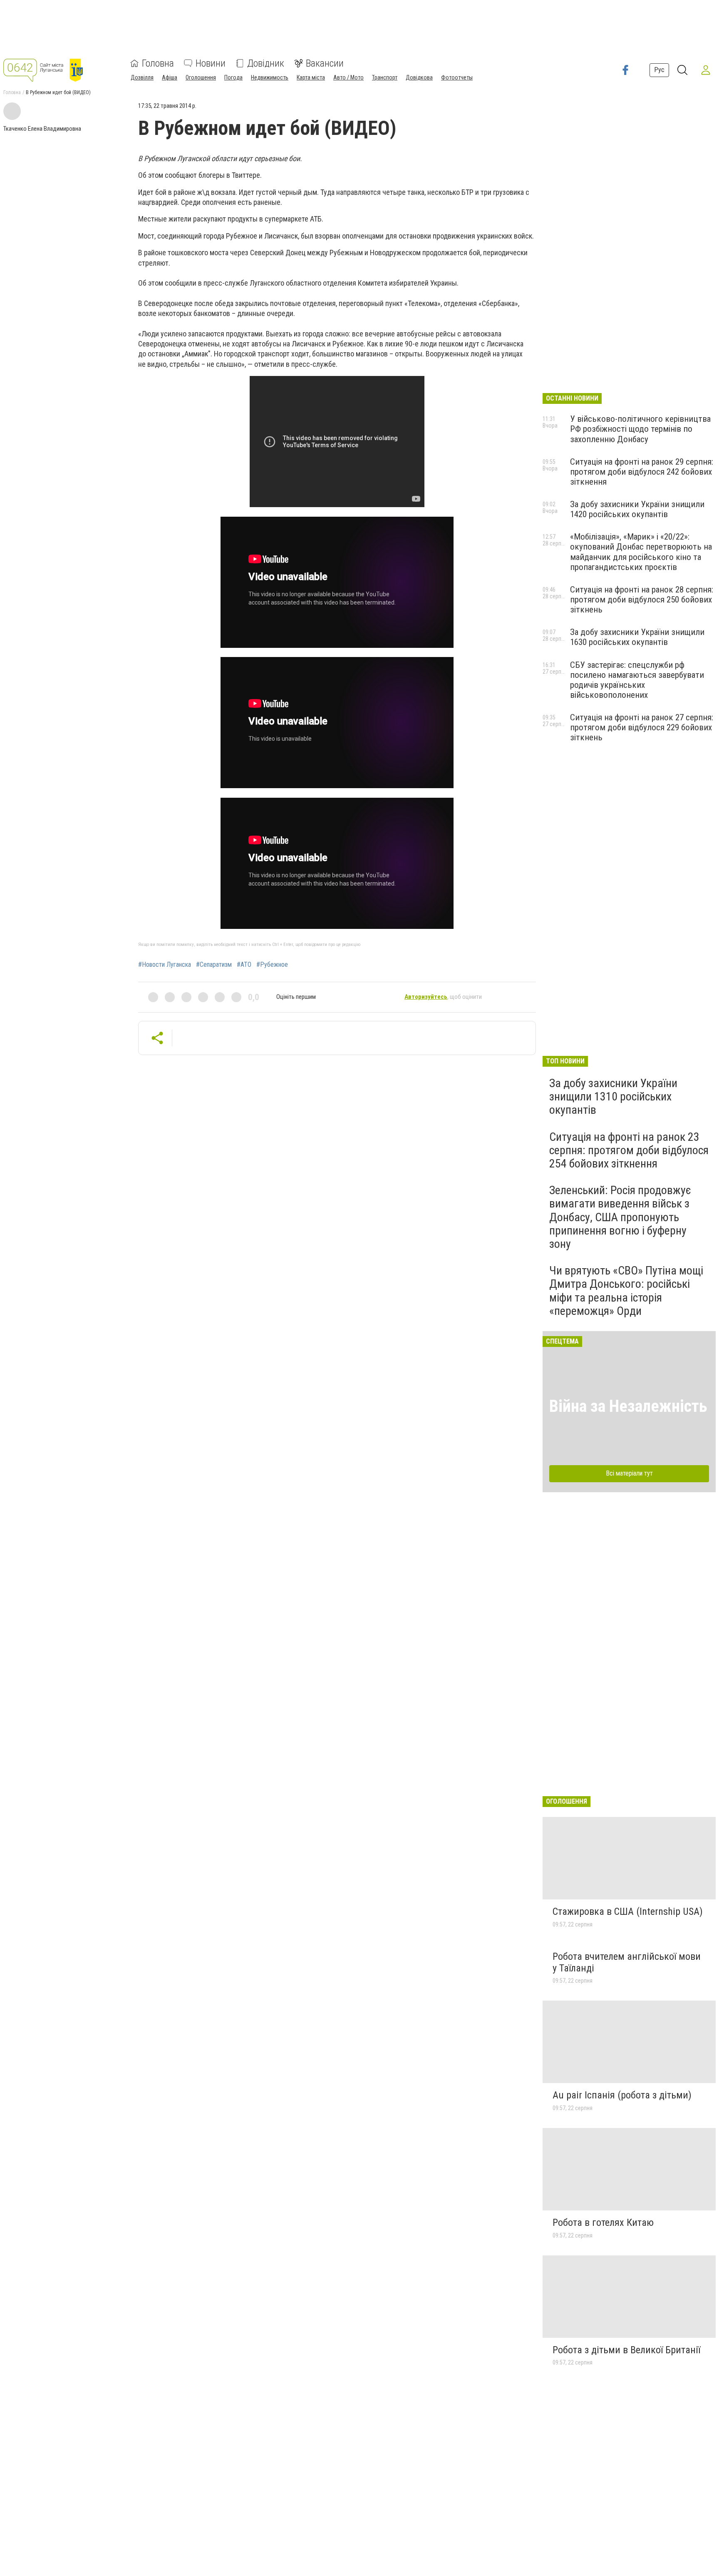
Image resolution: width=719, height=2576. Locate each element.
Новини (211, 63)
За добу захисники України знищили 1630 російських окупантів (637, 637)
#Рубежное (272, 965)
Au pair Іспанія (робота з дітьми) (622, 2095)
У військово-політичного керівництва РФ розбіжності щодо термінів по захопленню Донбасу (640, 429)
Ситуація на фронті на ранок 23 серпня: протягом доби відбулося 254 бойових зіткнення (629, 1150)
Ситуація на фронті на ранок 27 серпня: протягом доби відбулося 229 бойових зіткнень (642, 727)
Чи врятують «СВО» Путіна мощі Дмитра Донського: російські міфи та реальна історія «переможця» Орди (626, 1291)
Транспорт (385, 77)
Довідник (266, 63)
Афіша (170, 77)
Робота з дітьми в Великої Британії (626, 2350)
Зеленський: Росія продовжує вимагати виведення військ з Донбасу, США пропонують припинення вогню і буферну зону (620, 1217)
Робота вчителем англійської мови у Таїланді (627, 1962)
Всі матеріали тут (629, 1473)
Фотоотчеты (457, 77)
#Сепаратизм (214, 965)
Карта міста (311, 77)
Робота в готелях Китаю (603, 2223)
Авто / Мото (348, 77)
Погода (233, 77)
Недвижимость (270, 77)
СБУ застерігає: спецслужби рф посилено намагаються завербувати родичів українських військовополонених (637, 680)
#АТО (244, 965)
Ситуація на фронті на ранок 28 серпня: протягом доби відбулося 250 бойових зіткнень (642, 600)
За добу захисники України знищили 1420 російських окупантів (637, 509)
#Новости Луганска (165, 965)
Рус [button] (659, 70)
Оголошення (201, 77)
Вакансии (325, 63)
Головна (158, 63)
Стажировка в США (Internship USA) (628, 1911)
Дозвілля (142, 77)
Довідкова (419, 77)
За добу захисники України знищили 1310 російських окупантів (613, 1096)
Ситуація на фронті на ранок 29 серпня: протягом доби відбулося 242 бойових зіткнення (642, 472)
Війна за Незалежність (628, 1406)
